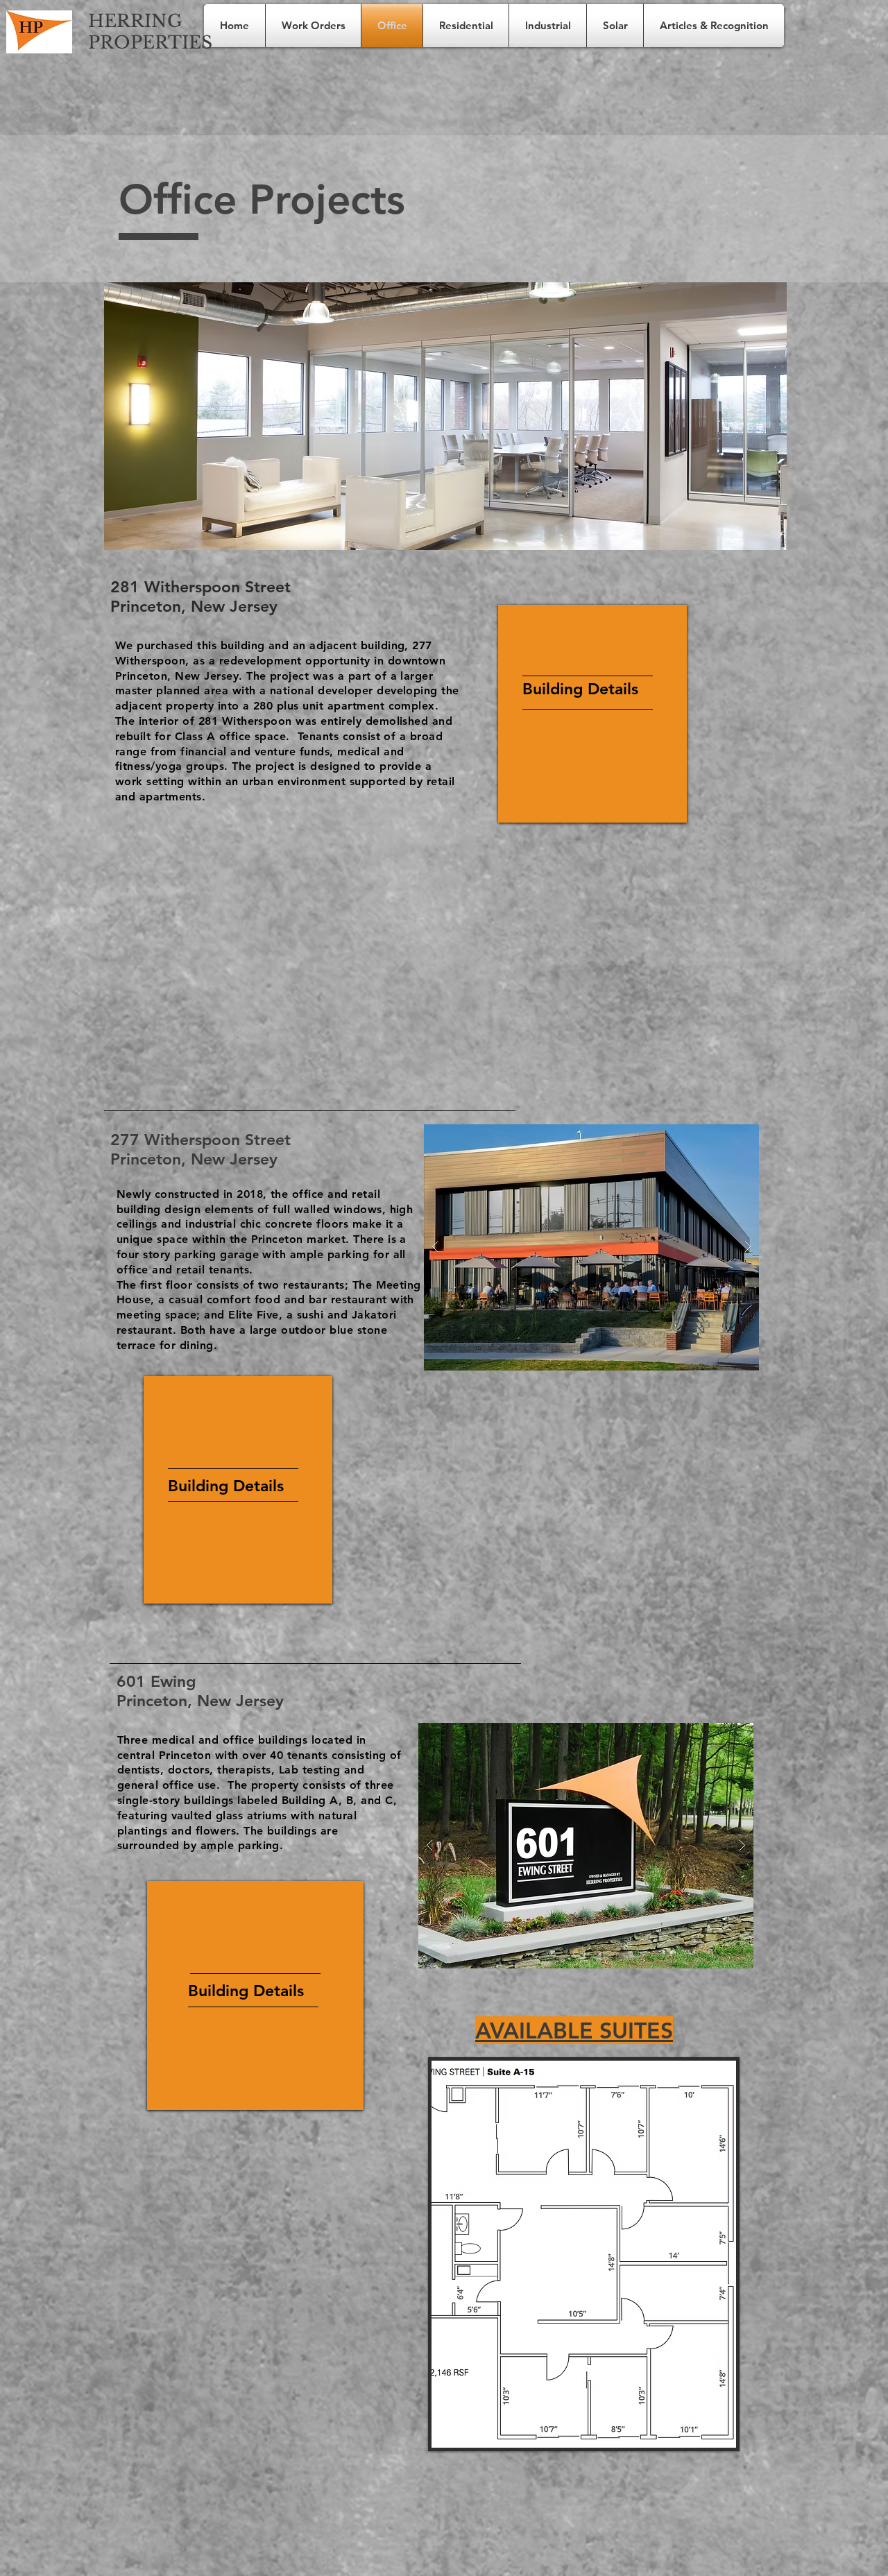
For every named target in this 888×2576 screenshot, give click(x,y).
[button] (445, 416)
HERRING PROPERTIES (150, 32)
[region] (592, 714)
